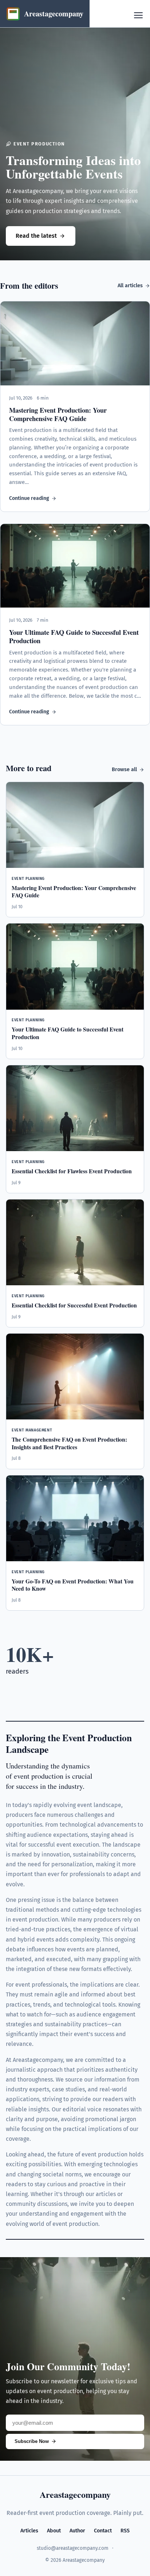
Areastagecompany (75, 2494)
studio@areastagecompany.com (73, 2548)
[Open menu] (138, 15)
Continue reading (29, 498)
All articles (130, 286)
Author (77, 2531)
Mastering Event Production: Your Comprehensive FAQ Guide (58, 414)
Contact (103, 2531)
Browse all (124, 770)
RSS (125, 2531)
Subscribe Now (32, 2441)
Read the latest (36, 236)
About (54, 2531)
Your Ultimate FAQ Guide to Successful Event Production (74, 636)
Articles (29, 2531)
